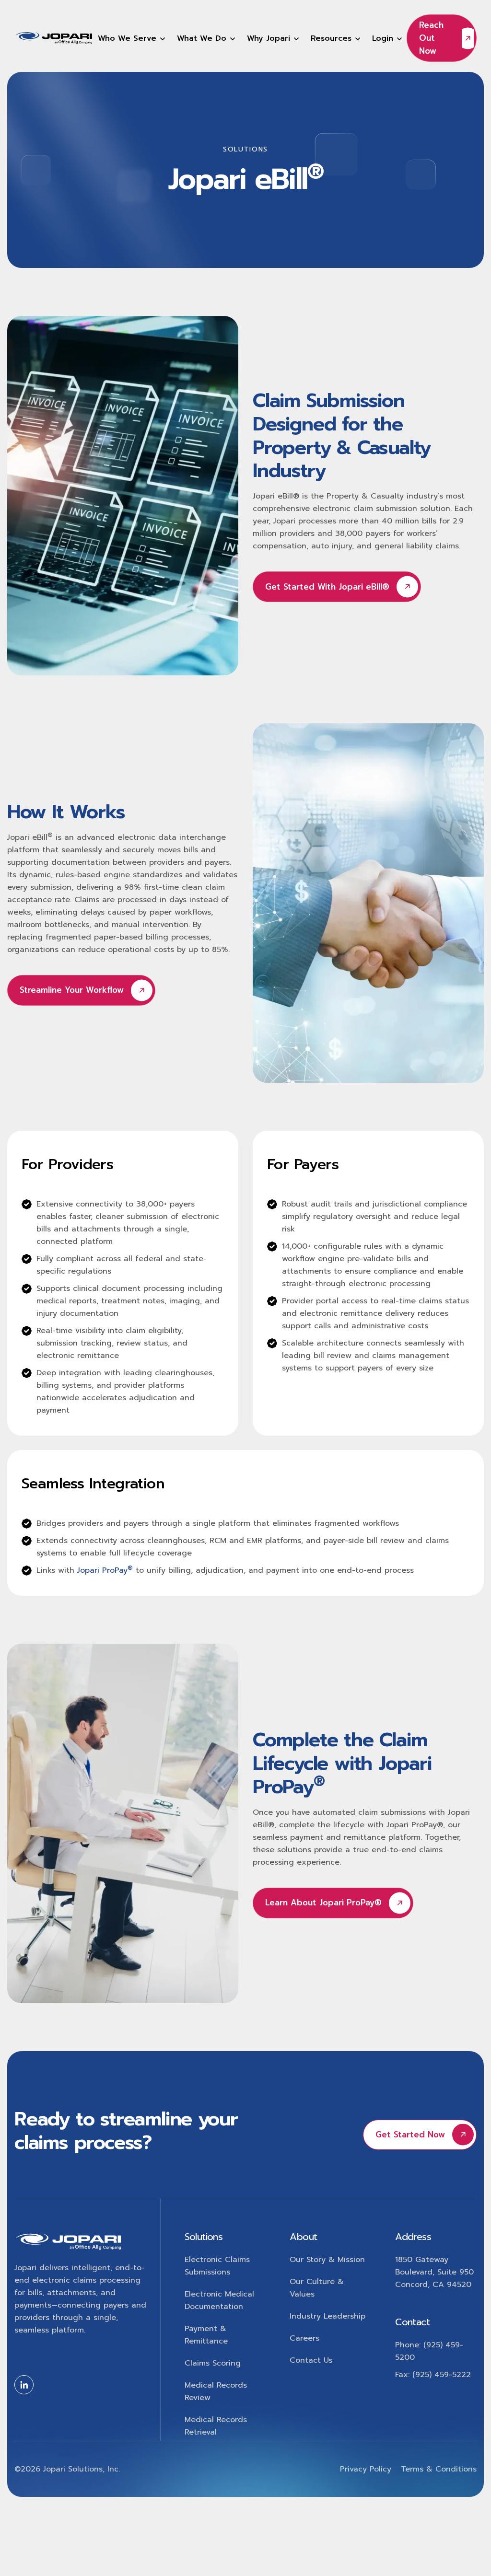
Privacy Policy (366, 2469)
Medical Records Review (216, 2391)
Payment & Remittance (206, 2335)
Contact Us (311, 2360)
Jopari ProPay (105, 1570)
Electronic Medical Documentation (219, 2300)
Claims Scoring (213, 2363)
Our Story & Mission (327, 2260)
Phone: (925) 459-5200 (429, 2351)
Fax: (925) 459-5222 (433, 2375)
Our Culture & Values (317, 2288)
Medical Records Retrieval (216, 2426)
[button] (131, 38)
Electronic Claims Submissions (217, 2266)
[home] (54, 38)
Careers (304, 2338)
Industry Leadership (327, 2316)
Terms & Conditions (439, 2469)
